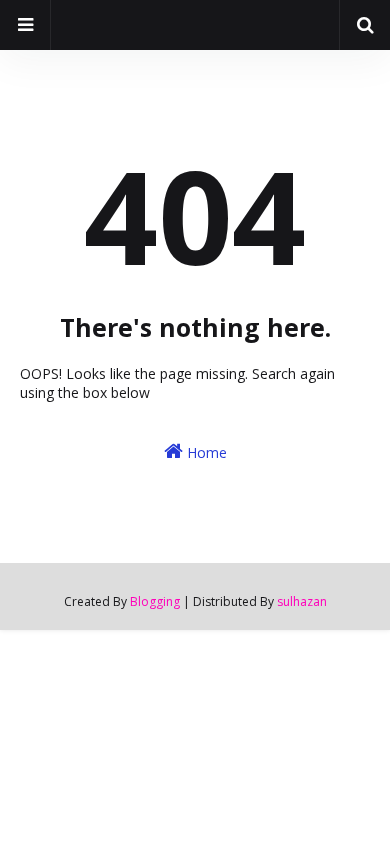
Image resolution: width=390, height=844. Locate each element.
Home (205, 452)
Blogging (155, 601)
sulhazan (302, 601)
